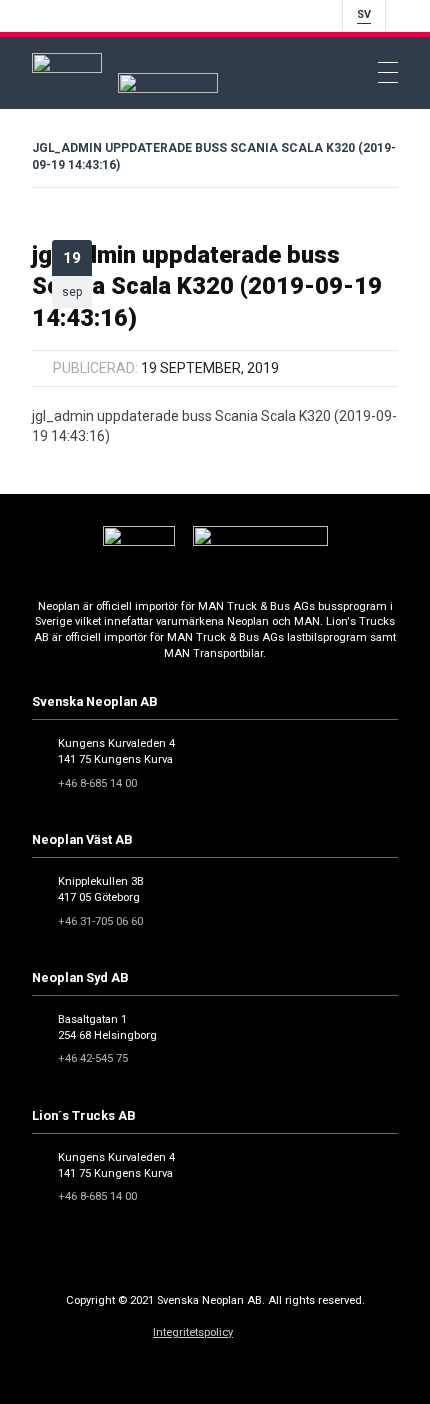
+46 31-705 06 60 (100, 921)
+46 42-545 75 (93, 1058)
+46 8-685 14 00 (97, 783)
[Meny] (388, 73)
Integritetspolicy (193, 1332)
